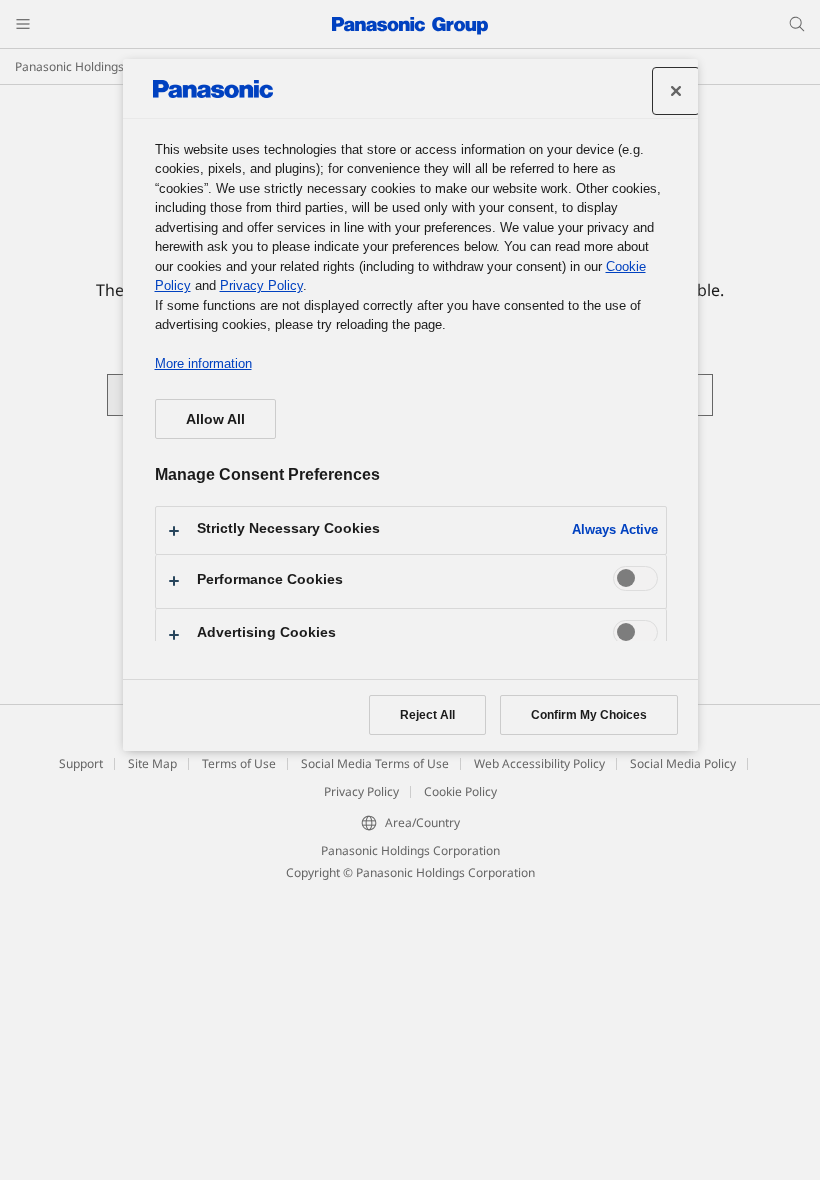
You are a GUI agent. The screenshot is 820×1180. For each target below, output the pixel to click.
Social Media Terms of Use (375, 763)
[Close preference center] (676, 91)
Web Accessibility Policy (539, 763)
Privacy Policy (361, 791)
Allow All (215, 419)
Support (81, 763)
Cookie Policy (460, 791)
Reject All (427, 715)
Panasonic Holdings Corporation (104, 66)
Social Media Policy (683, 763)
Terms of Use (239, 763)
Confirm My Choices (589, 715)
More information (203, 363)
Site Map (152, 763)
